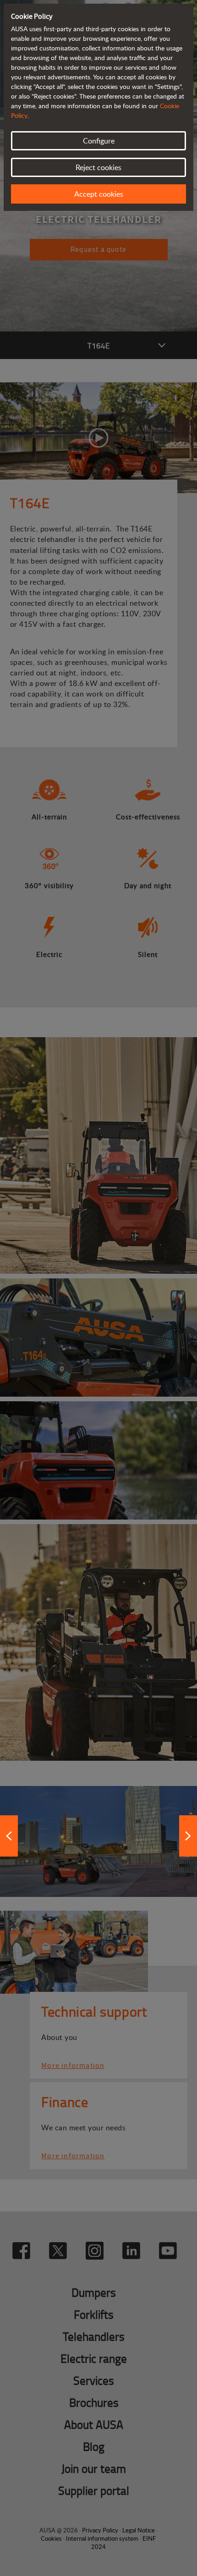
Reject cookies (98, 167)
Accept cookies (99, 194)
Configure (99, 141)
